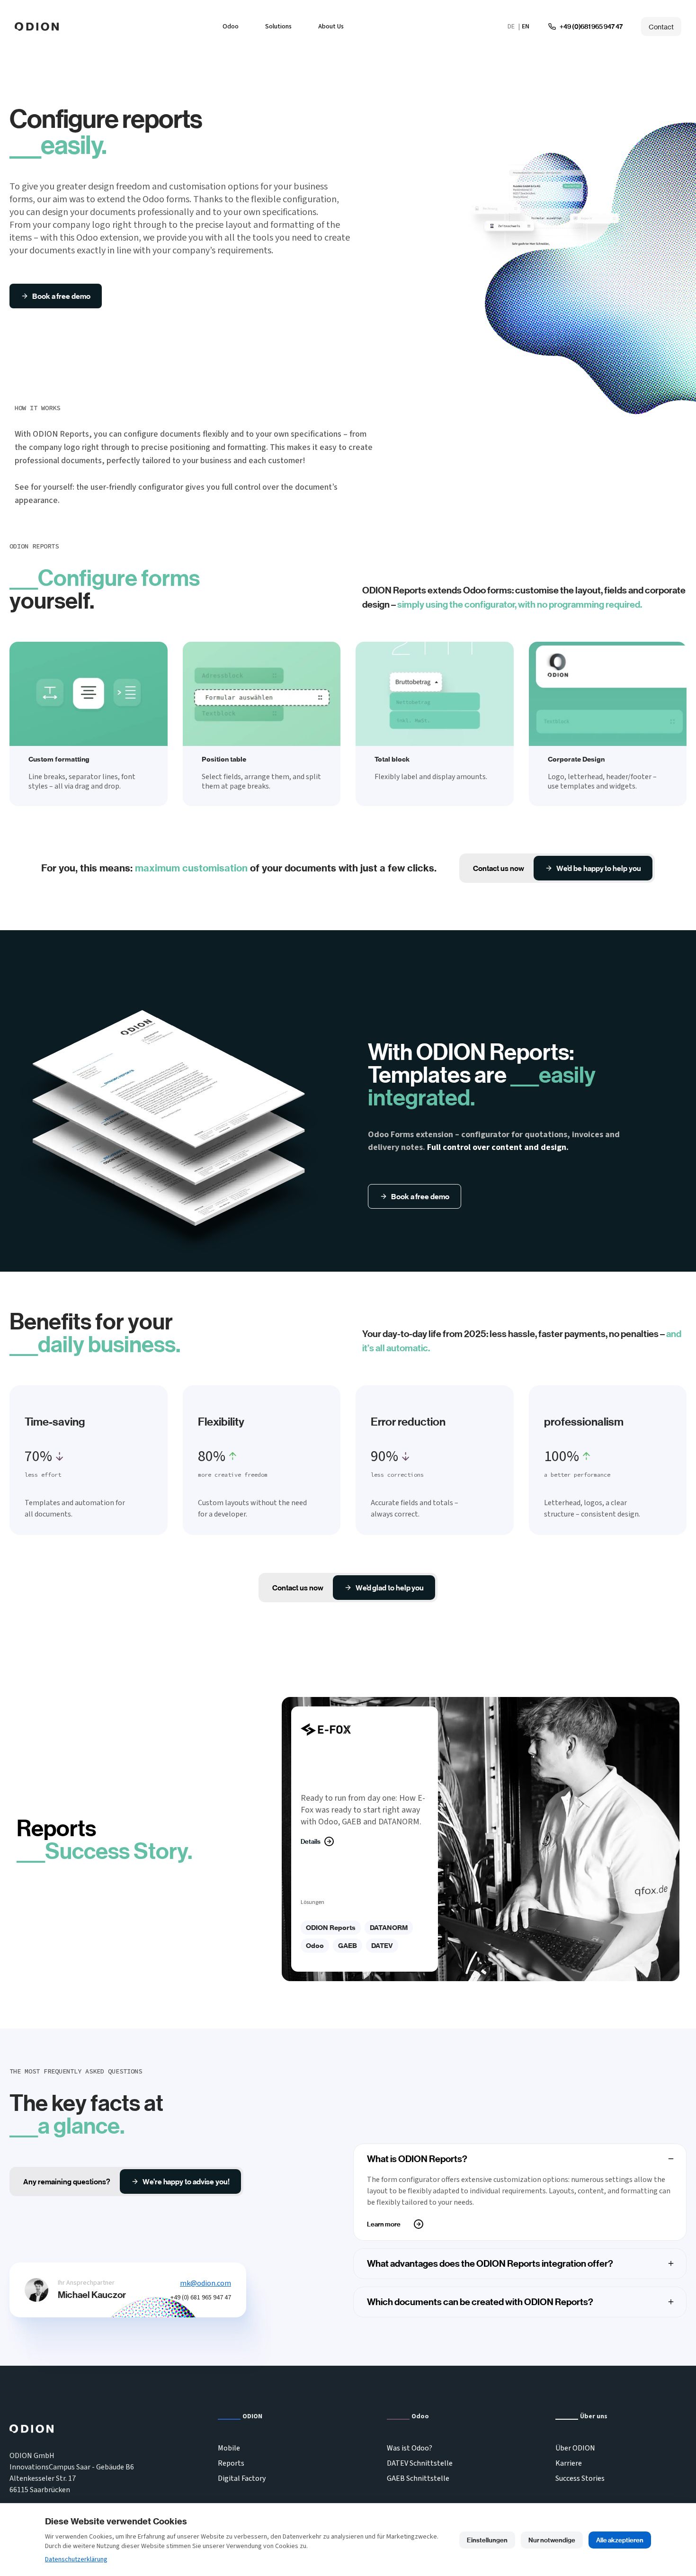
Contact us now (499, 868)
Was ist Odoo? (410, 2448)
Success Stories (580, 2478)
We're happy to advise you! (186, 2181)
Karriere (569, 2463)
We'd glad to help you (390, 1588)
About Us (331, 27)
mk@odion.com (205, 2283)
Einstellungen (487, 2540)
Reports (231, 2463)
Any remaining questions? (67, 2181)
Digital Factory (242, 2478)
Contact (661, 27)
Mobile (229, 2448)
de (511, 27)
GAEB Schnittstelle (418, 2478)
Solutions (278, 27)
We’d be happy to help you (598, 868)
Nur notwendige (552, 2540)
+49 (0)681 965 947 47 (591, 27)
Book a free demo (61, 296)
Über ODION (575, 2448)
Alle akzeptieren (620, 2540)
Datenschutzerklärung (76, 2559)
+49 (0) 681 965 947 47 (201, 2298)
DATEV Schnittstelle (420, 2463)
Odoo (231, 27)
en (526, 27)
